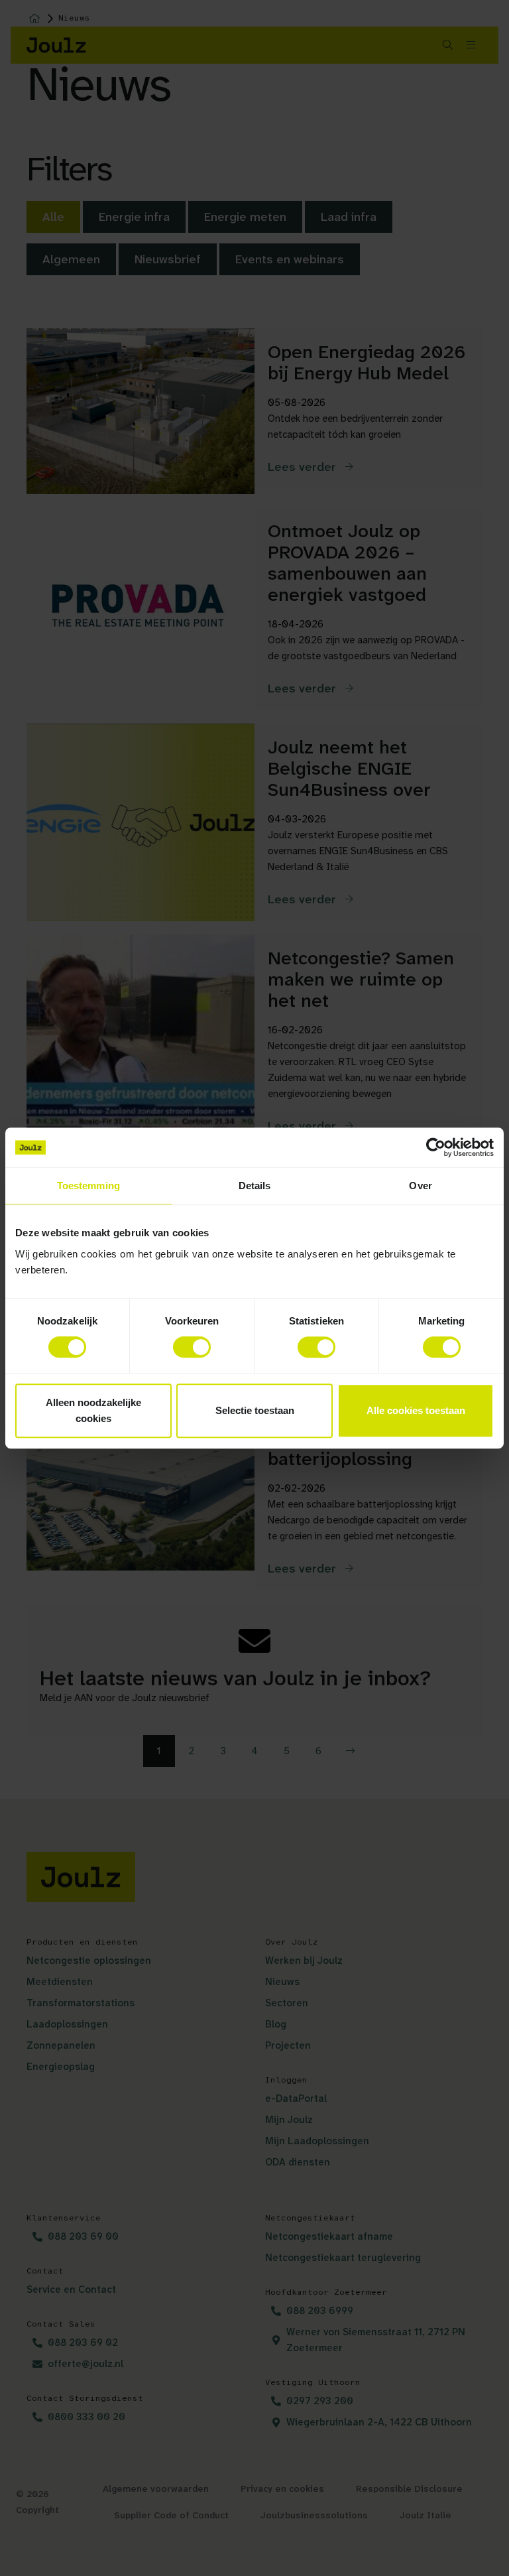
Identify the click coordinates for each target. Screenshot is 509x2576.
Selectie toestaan (255, 1410)
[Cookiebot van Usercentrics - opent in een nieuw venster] (436, 1147)
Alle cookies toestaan (416, 1410)
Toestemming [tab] (88, 1186)
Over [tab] (420, 1186)
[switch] (192, 1347)
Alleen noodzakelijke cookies (93, 1410)
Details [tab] (255, 1186)
